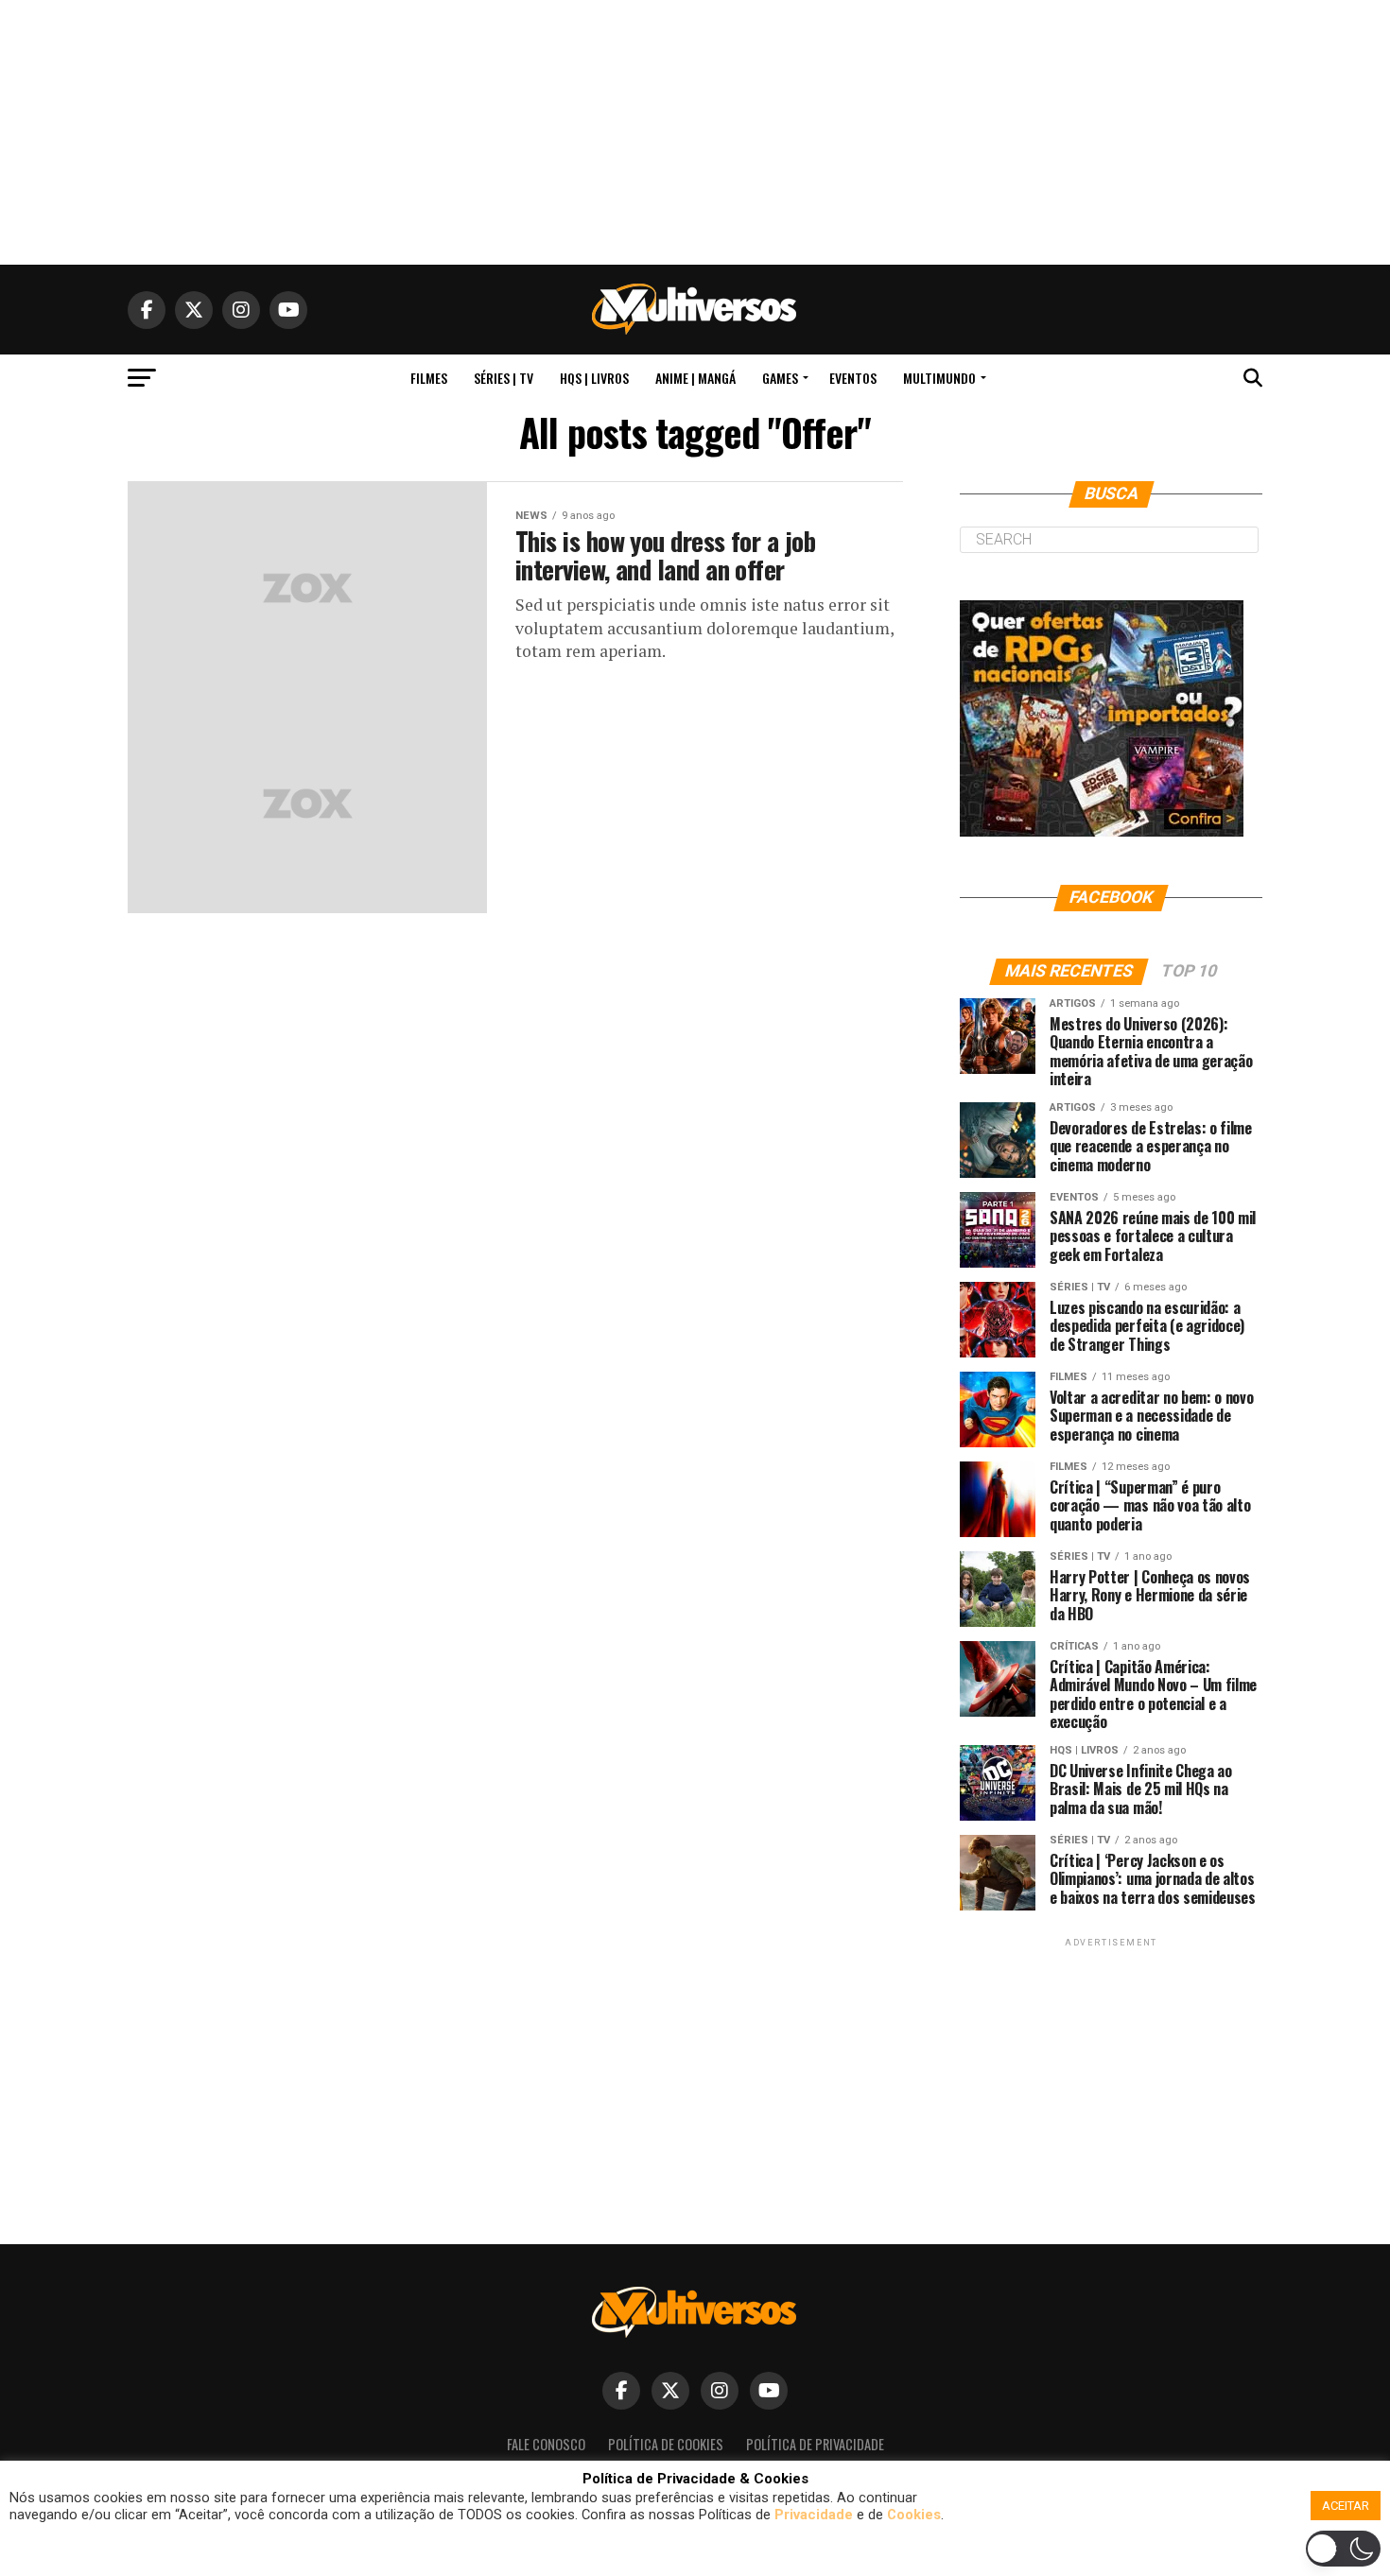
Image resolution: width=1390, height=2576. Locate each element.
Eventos (853, 378)
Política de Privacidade (815, 2444)
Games (780, 378)
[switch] (1343, 2549)
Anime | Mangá (695, 378)
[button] (698, 2553)
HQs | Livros (594, 378)
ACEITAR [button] (1346, 2506)
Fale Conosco (546, 2444)
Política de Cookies (666, 2444)
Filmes (429, 378)
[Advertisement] (695, 132)
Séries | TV (504, 378)
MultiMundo (939, 378)
